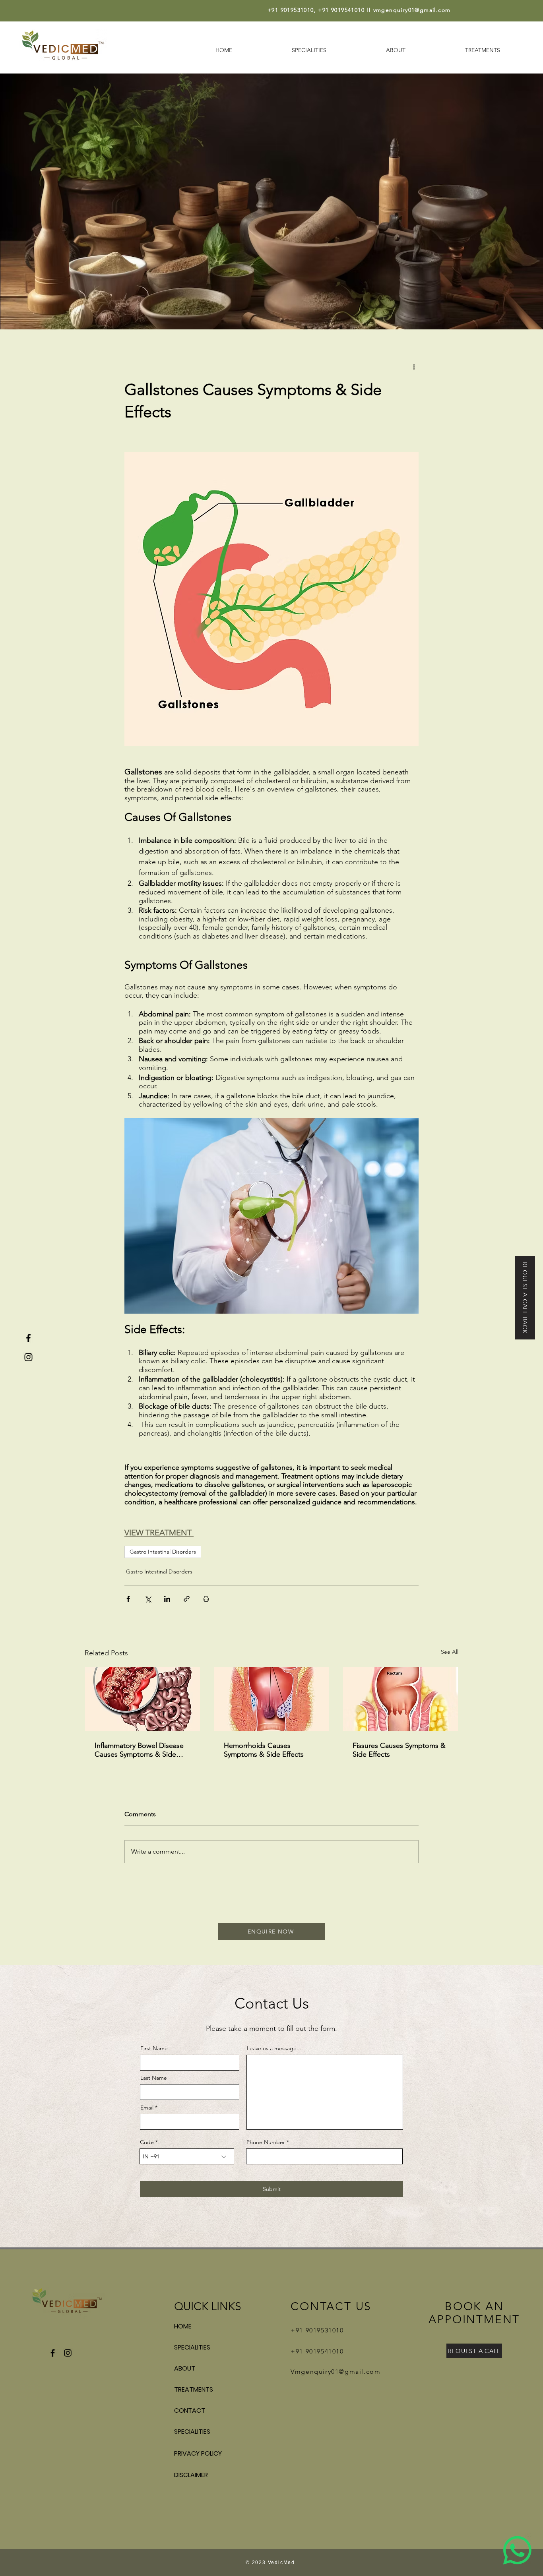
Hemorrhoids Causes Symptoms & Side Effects (264, 1750)
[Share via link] (187, 1599)
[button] (525, 1298)
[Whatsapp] (517, 2550)
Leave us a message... (274, 2048)
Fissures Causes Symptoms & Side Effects (399, 1750)
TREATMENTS (194, 2389)
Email (147, 2108)
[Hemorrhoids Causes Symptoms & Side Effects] (272, 1699)
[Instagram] (28, 1357)
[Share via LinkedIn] (167, 1599)
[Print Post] (206, 1599)
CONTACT (190, 2411)
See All (450, 1652)
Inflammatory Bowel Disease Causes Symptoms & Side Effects (139, 1750)
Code (147, 2142)
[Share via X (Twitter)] (148, 1599)
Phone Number (266, 2142)
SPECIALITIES (192, 2347)
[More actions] (414, 366)
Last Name (154, 2078)
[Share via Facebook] (128, 1599)
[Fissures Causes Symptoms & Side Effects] (400, 1699)
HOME (183, 2326)
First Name (154, 2048)
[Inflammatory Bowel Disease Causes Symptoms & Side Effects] (143, 1699)
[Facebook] (28, 1338)
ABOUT (185, 2368)
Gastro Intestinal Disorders (163, 1552)
